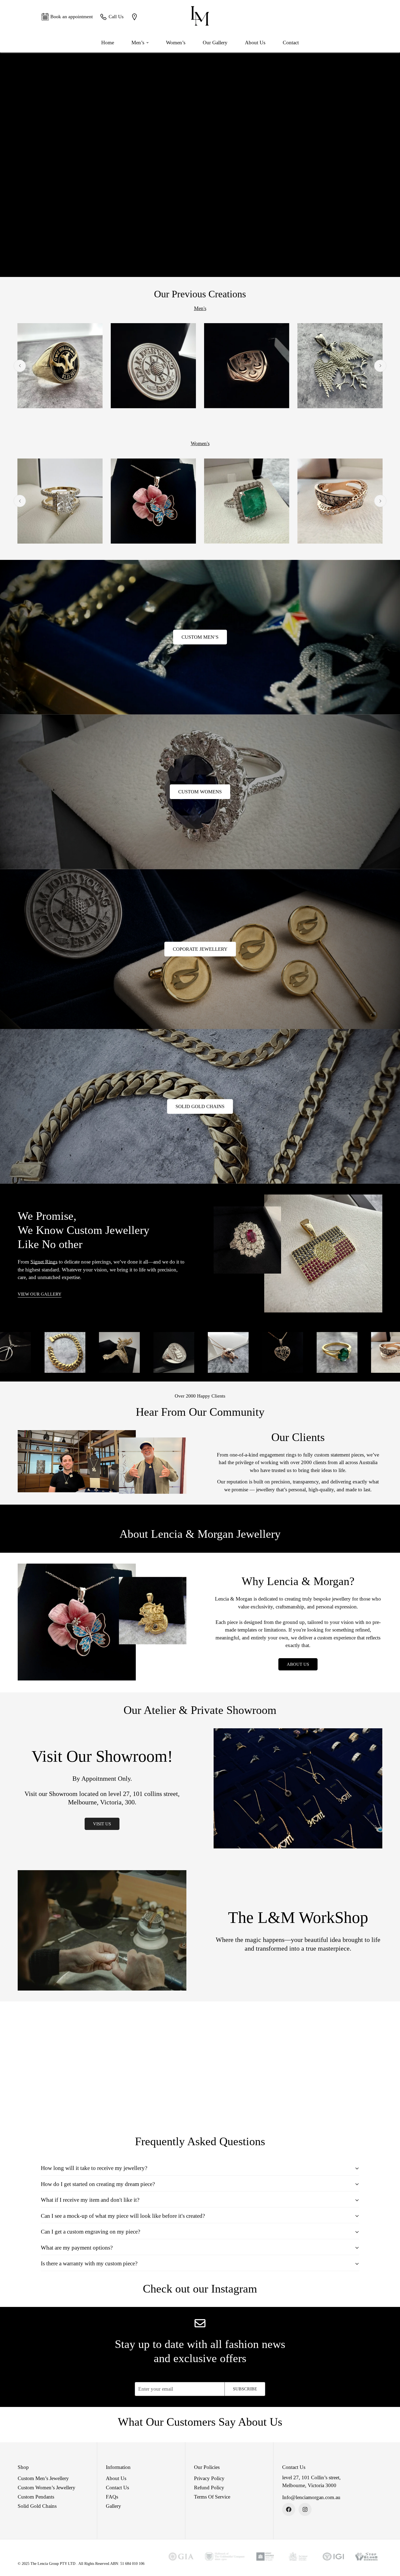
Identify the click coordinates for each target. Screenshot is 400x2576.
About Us (255, 43)
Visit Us (102, 1824)
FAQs (112, 2497)
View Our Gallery (40, 1294)
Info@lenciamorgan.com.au (311, 2497)
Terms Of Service (212, 2497)
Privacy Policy (209, 2478)
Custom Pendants (36, 2497)
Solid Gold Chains (200, 1106)
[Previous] (20, 366)
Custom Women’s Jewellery (47, 2488)
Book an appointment (72, 17)
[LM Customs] (200, 17)
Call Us (116, 17)
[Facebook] (289, 2509)
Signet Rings (44, 1262)
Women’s (176, 43)
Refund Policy (209, 2488)
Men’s (138, 43)
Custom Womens (200, 792)
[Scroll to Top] (389, 2546)
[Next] (380, 366)
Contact (291, 43)
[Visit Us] (135, 17)
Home (108, 43)
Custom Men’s (200, 637)
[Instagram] (305, 2509)
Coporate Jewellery (200, 949)
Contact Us (117, 2488)
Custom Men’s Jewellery (43, 2478)
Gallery (113, 2506)
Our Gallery (215, 43)
